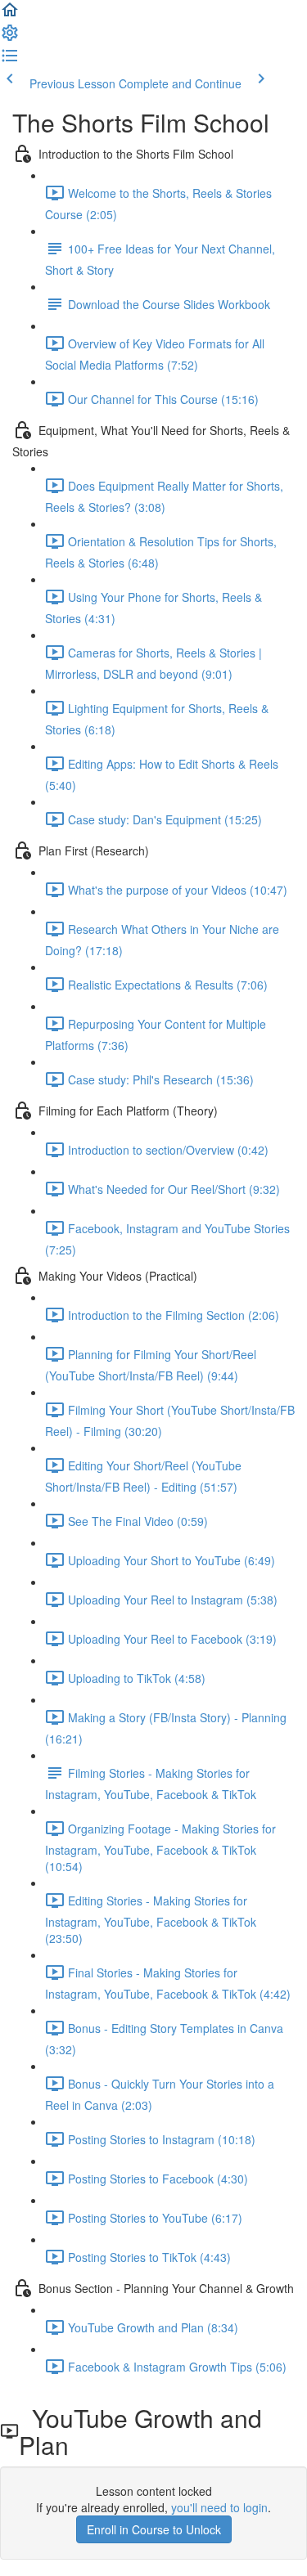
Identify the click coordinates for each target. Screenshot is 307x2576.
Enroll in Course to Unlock (154, 2529)
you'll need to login (219, 2507)
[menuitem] (10, 38)
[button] (10, 15)
